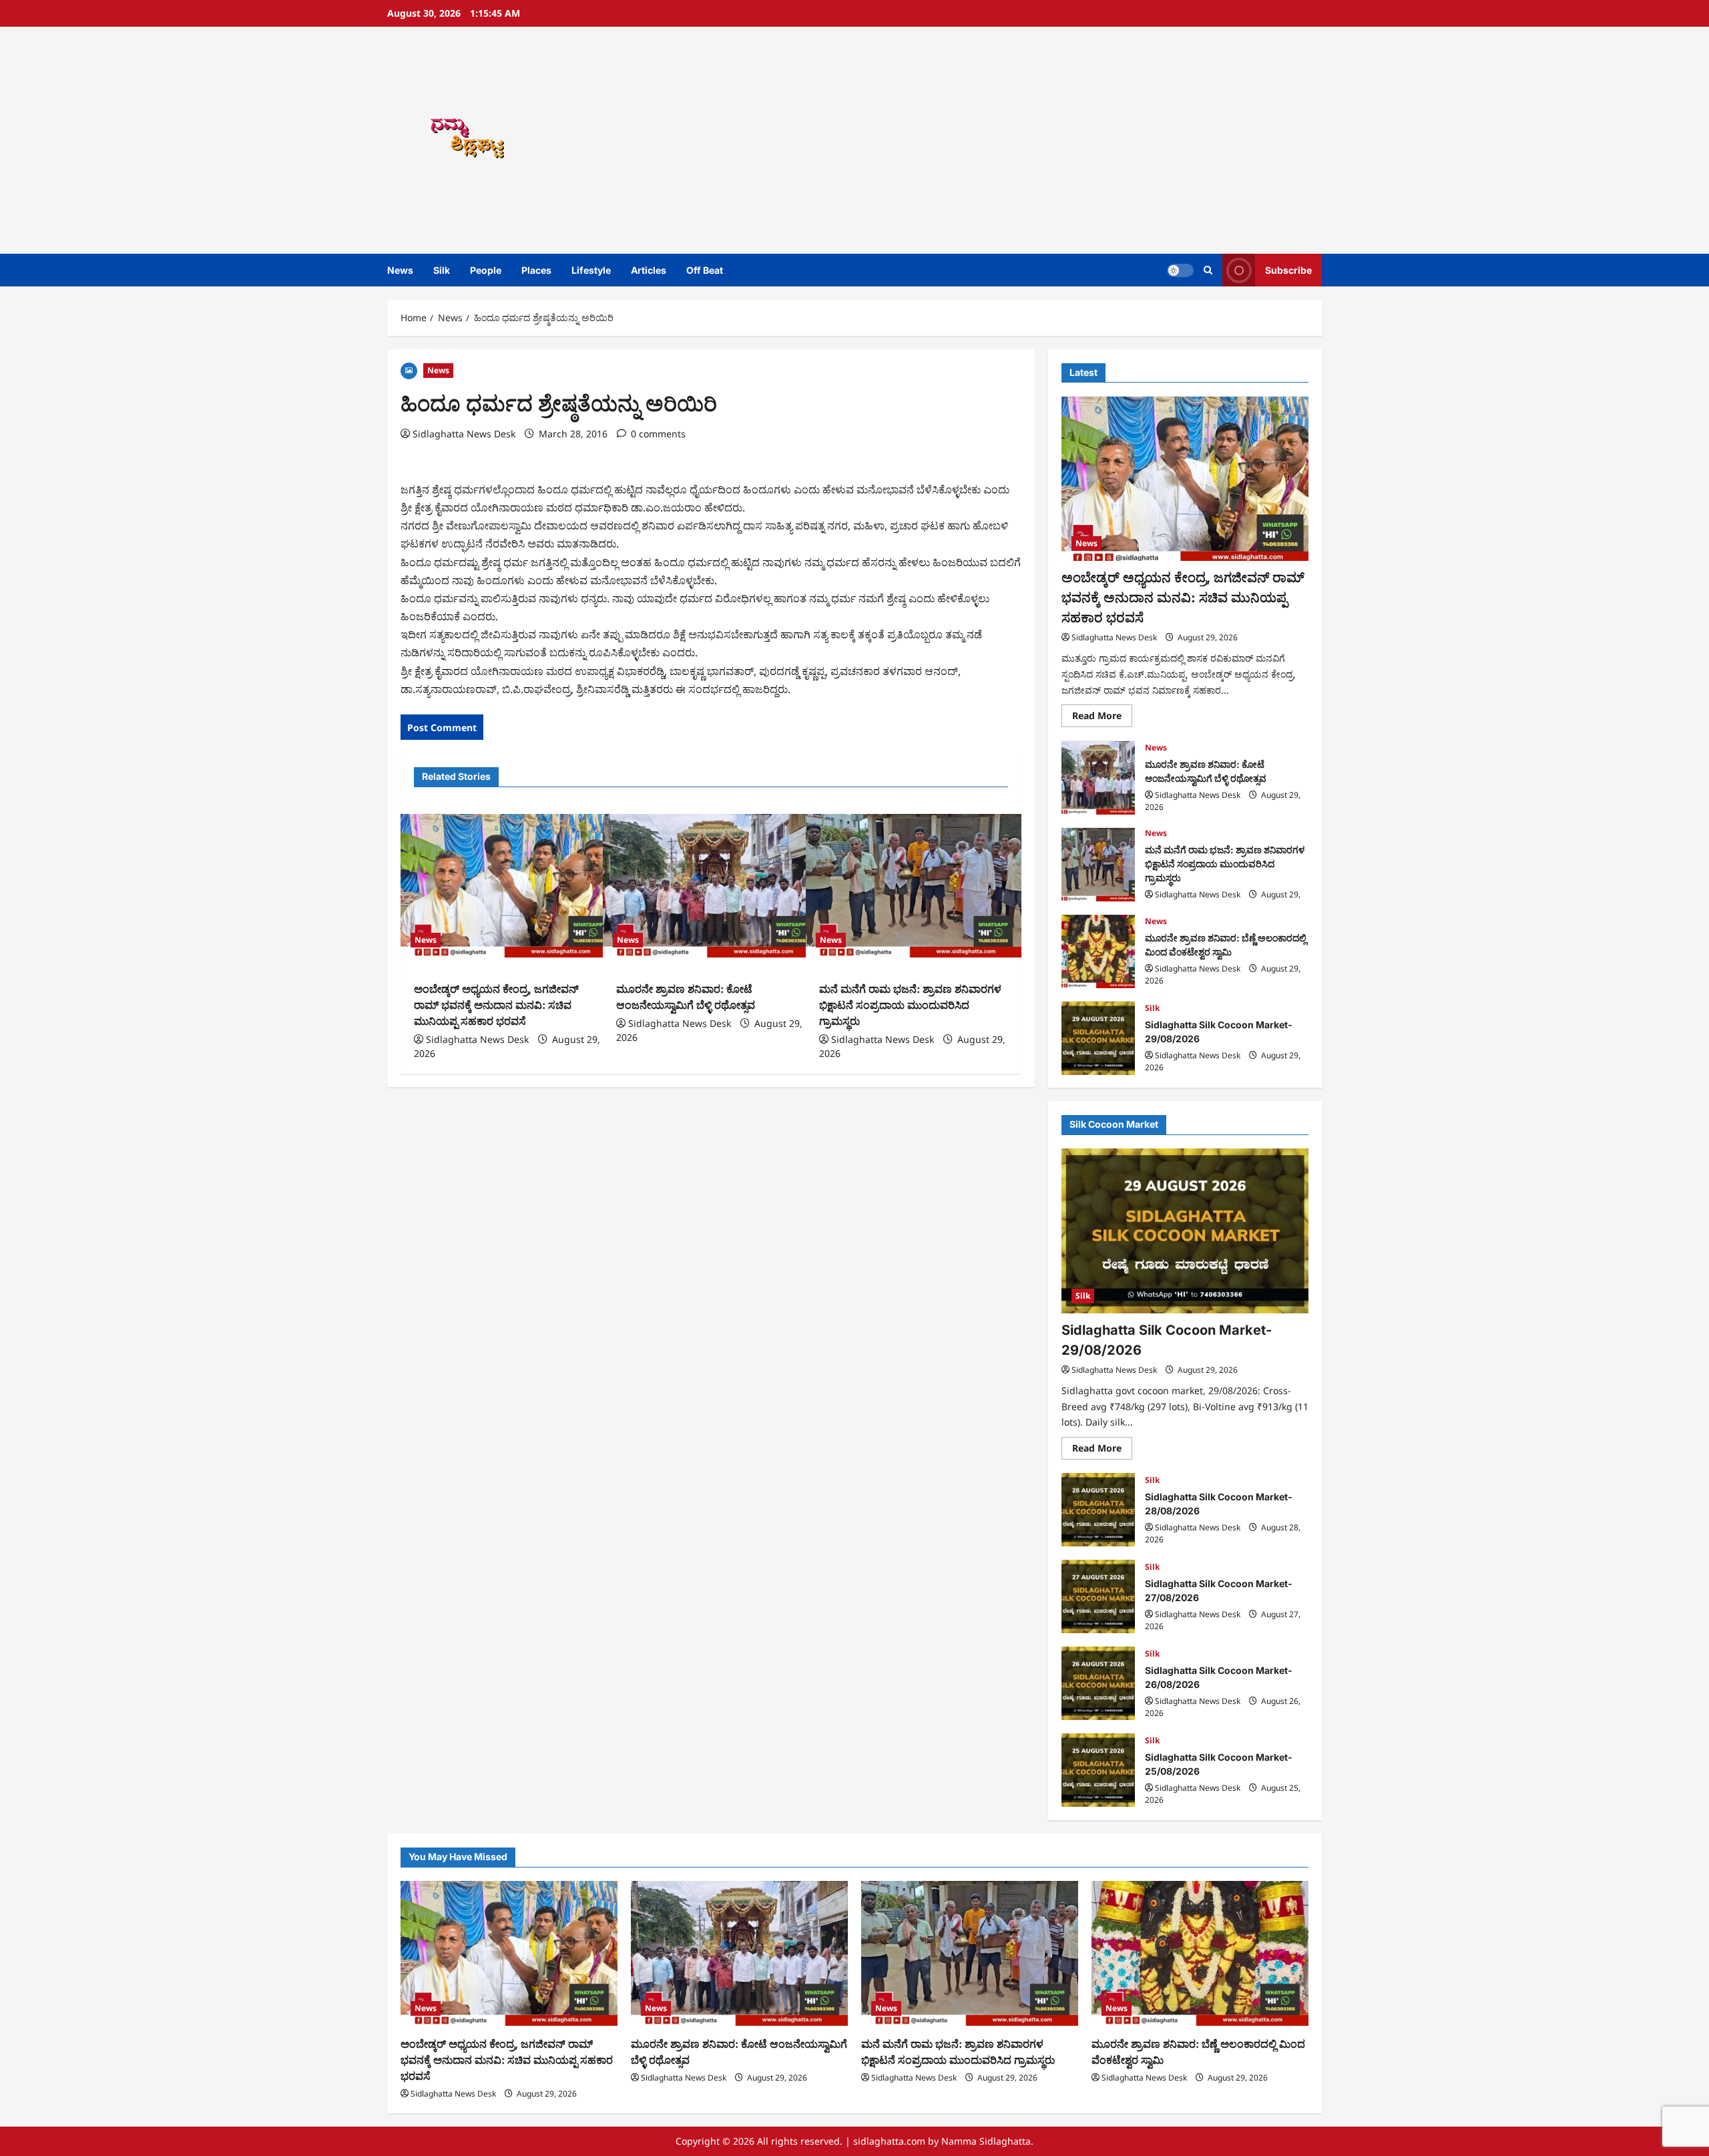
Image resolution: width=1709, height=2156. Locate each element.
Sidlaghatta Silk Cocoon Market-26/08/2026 (1098, 1683)
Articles (649, 270)
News (400, 270)
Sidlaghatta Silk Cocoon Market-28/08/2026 (1098, 1510)
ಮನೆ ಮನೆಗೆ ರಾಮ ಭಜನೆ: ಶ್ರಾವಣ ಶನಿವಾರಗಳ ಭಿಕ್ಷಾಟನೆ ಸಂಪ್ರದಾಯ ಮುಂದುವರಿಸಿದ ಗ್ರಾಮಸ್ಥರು (910, 1005)
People (486, 270)
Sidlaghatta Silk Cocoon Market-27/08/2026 (1098, 1596)
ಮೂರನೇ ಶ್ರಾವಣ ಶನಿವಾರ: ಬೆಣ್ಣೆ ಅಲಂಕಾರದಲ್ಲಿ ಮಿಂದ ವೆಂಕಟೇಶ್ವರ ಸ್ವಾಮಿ (1098, 951)
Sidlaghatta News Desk (464, 434)
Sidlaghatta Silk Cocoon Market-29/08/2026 (1098, 1038)
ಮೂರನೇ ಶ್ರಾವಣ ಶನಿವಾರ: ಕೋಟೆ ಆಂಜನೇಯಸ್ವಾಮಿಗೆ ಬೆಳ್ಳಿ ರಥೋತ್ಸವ (1098, 778)
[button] (1208, 270)
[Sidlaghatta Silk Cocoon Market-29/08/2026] (1185, 1231)
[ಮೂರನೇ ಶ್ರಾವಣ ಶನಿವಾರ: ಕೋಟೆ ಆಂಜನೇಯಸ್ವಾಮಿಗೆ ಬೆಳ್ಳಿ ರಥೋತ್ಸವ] (711, 886)
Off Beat (705, 270)
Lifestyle (591, 270)
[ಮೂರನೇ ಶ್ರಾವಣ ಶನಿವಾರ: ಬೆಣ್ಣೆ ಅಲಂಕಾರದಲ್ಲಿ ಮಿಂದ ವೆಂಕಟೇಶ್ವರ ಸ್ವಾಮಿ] (1200, 1953)
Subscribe (1288, 270)
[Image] (409, 370)
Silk (442, 270)
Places (536, 270)
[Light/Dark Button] (1180, 270)
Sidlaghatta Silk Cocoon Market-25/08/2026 (1098, 1770)
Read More (1102, 718)
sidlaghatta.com (889, 2141)
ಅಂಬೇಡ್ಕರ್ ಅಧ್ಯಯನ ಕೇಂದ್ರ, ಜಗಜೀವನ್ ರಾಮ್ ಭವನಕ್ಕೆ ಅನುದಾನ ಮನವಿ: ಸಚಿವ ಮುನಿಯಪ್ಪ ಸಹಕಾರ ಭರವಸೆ (496, 1005)
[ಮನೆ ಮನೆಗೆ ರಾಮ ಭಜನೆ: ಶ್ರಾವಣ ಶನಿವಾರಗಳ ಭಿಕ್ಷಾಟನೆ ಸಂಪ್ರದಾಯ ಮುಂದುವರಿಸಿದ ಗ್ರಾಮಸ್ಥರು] (914, 886)
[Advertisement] (1045, 140)
